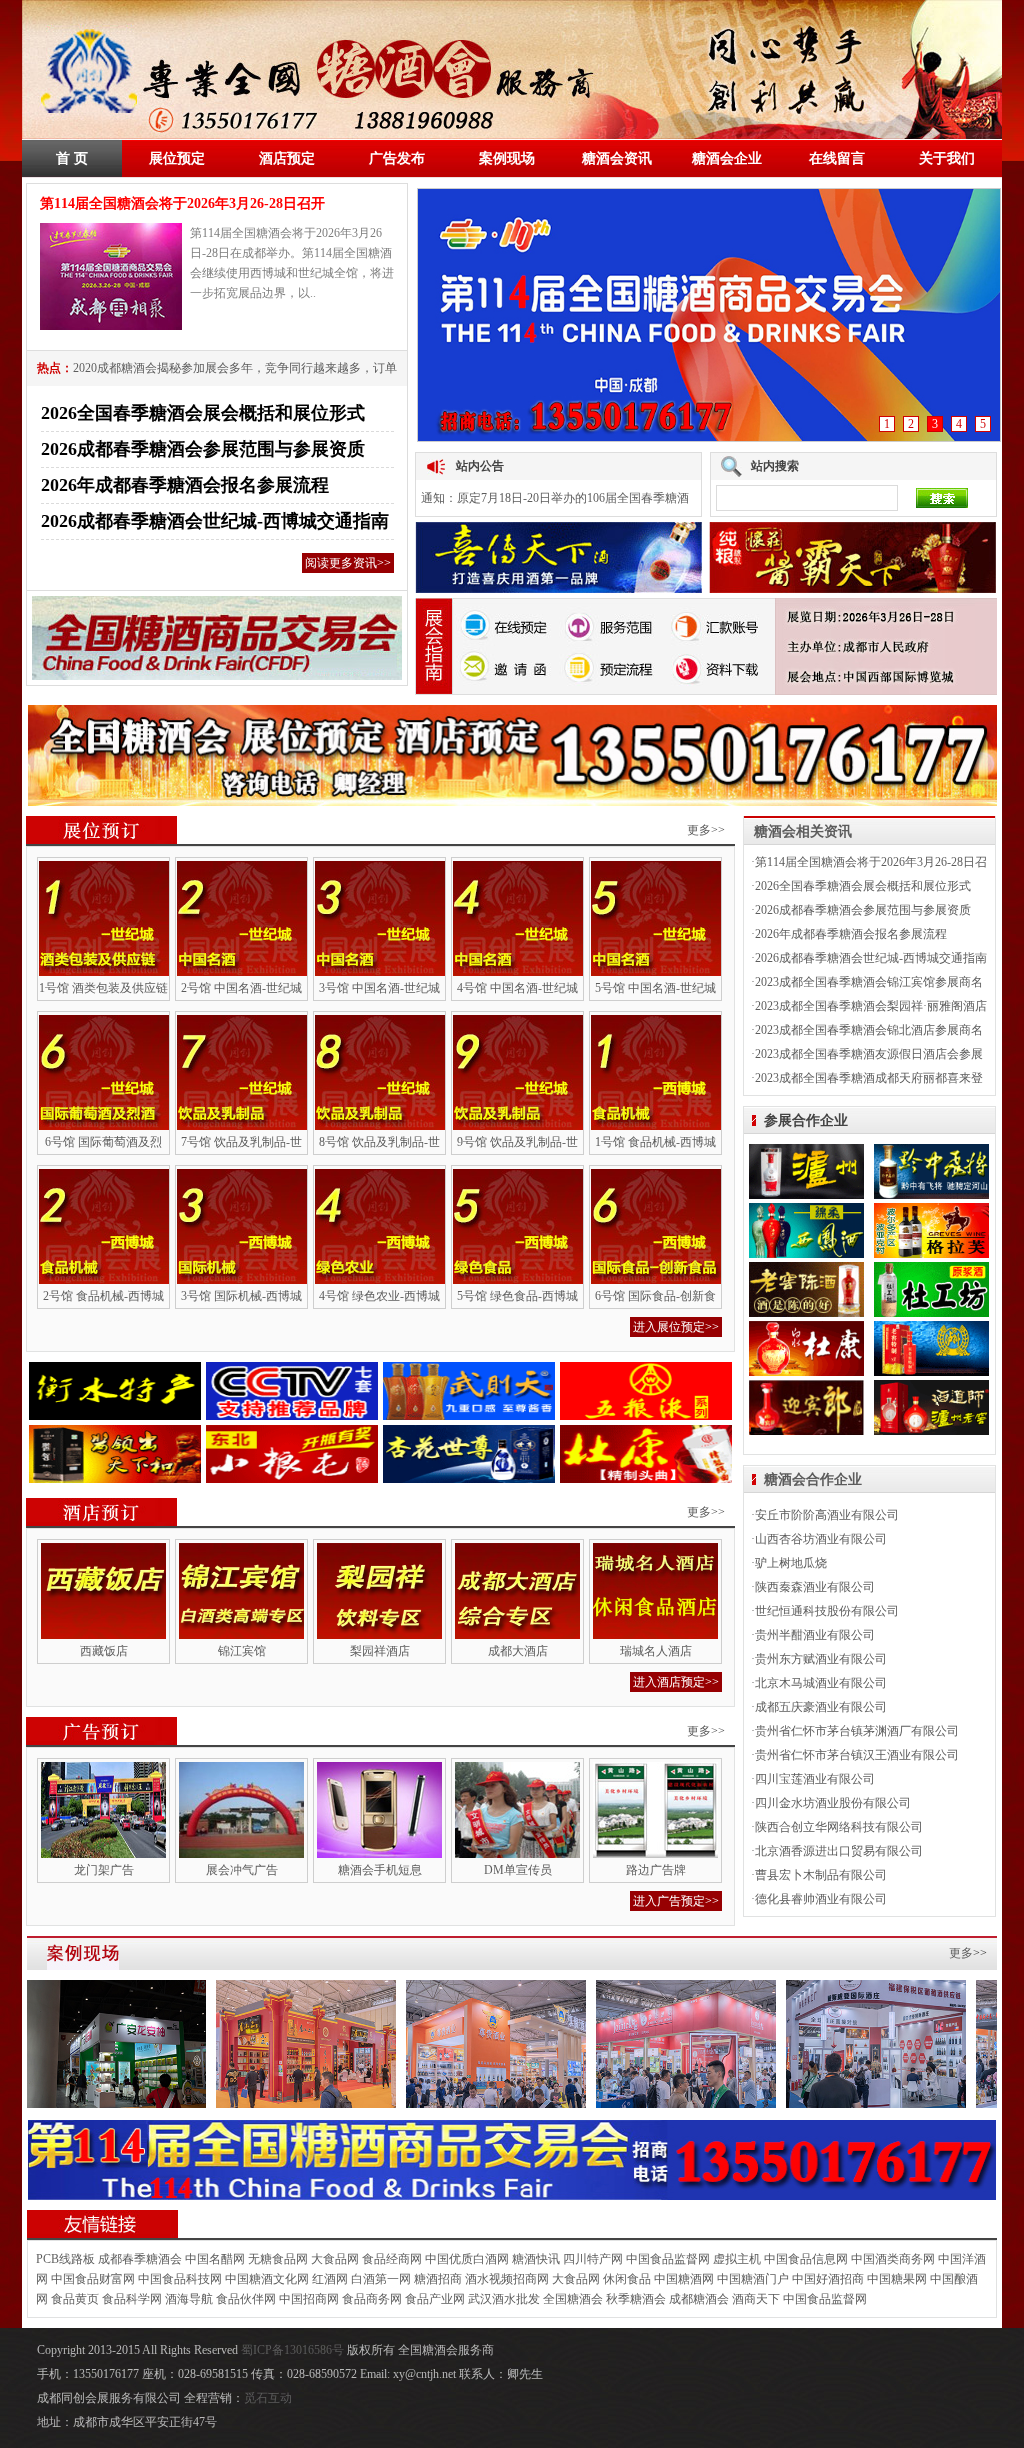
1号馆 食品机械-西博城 (655, 1142)
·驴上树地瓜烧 (789, 1563)
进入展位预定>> (676, 1327)
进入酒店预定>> (676, 1682)
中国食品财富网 (93, 2279)
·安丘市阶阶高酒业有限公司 (825, 1515)
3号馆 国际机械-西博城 (241, 1296)
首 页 (72, 158)
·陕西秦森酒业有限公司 (813, 1587)
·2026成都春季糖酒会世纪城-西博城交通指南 (869, 958)
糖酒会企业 (727, 158)
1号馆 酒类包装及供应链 (103, 988)
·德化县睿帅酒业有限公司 (819, 1899)
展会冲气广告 (242, 1870)
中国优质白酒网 (467, 2259)
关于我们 (947, 158)
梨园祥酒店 (380, 1651)
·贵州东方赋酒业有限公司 (819, 1659)
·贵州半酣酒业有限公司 (813, 1635)
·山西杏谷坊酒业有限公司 (819, 1539)
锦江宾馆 (242, 1651)
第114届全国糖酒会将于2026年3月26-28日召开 (182, 203)
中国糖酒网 (684, 2279)
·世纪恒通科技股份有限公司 (825, 1611)
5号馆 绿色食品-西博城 (517, 1296)
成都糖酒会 (699, 2299)
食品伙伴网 (246, 2299)
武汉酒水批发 (504, 2299)
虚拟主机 (737, 2259)
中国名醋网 (215, 2259)
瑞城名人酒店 (656, 1651)
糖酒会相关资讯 (803, 831)
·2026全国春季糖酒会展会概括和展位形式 (861, 886)
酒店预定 (287, 158)
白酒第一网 (381, 2279)
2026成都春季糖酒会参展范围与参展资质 (203, 449)
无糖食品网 (278, 2259)
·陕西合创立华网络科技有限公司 (837, 1827)
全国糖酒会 (573, 2299)
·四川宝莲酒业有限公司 (813, 1779)
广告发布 (397, 158)
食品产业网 (435, 2299)
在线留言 (837, 158)
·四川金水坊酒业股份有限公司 (831, 1803)
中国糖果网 (897, 2279)
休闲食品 (627, 2279)
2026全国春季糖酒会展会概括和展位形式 (203, 413)
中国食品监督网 (668, 2259)
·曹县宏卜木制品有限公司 (819, 1875)
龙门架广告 (104, 1870)
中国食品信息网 (806, 2259)
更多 (961, 1953)
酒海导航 (189, 2299)
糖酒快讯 (536, 2259)
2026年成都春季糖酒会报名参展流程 (185, 485)
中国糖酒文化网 (267, 2279)
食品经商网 (392, 2259)
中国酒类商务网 (893, 2259)
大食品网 (335, 2259)
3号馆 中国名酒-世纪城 (379, 988)
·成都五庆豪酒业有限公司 (819, 1707)
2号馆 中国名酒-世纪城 (241, 988)
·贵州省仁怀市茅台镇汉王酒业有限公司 (855, 1755)
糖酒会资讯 (617, 158)
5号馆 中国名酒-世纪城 (655, 988)
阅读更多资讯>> (348, 563)
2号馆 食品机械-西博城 (103, 1296)
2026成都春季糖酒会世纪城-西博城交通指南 (215, 521)
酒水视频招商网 (507, 2279)
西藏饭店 (104, 1651)
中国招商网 (309, 2299)
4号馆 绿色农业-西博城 (379, 1296)
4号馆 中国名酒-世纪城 (517, 988)
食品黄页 (75, 2299)
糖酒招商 (438, 2279)
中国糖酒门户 (753, 2279)
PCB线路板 (65, 2259)
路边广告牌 (656, 1870)
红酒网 (330, 2279)
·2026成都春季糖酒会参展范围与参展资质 (861, 910)
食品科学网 (132, 2299)
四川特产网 (593, 2259)
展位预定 (177, 158)
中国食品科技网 (180, 2279)
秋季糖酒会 (636, 2299)
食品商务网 (372, 2299)
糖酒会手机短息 (380, 1870)
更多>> (706, 830)
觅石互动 (268, 2398)
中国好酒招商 (828, 2279)
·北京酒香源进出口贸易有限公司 (837, 1851)
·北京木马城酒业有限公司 (819, 1683)
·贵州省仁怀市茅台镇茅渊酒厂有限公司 (855, 1731)
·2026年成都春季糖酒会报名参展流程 (849, 934)
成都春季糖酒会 (140, 2259)
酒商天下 (756, 2299)
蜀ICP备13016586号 (294, 2350)
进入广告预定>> (676, 1901)
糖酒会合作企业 (813, 1479)
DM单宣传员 (518, 1870)
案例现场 (507, 158)
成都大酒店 (518, 1651)
